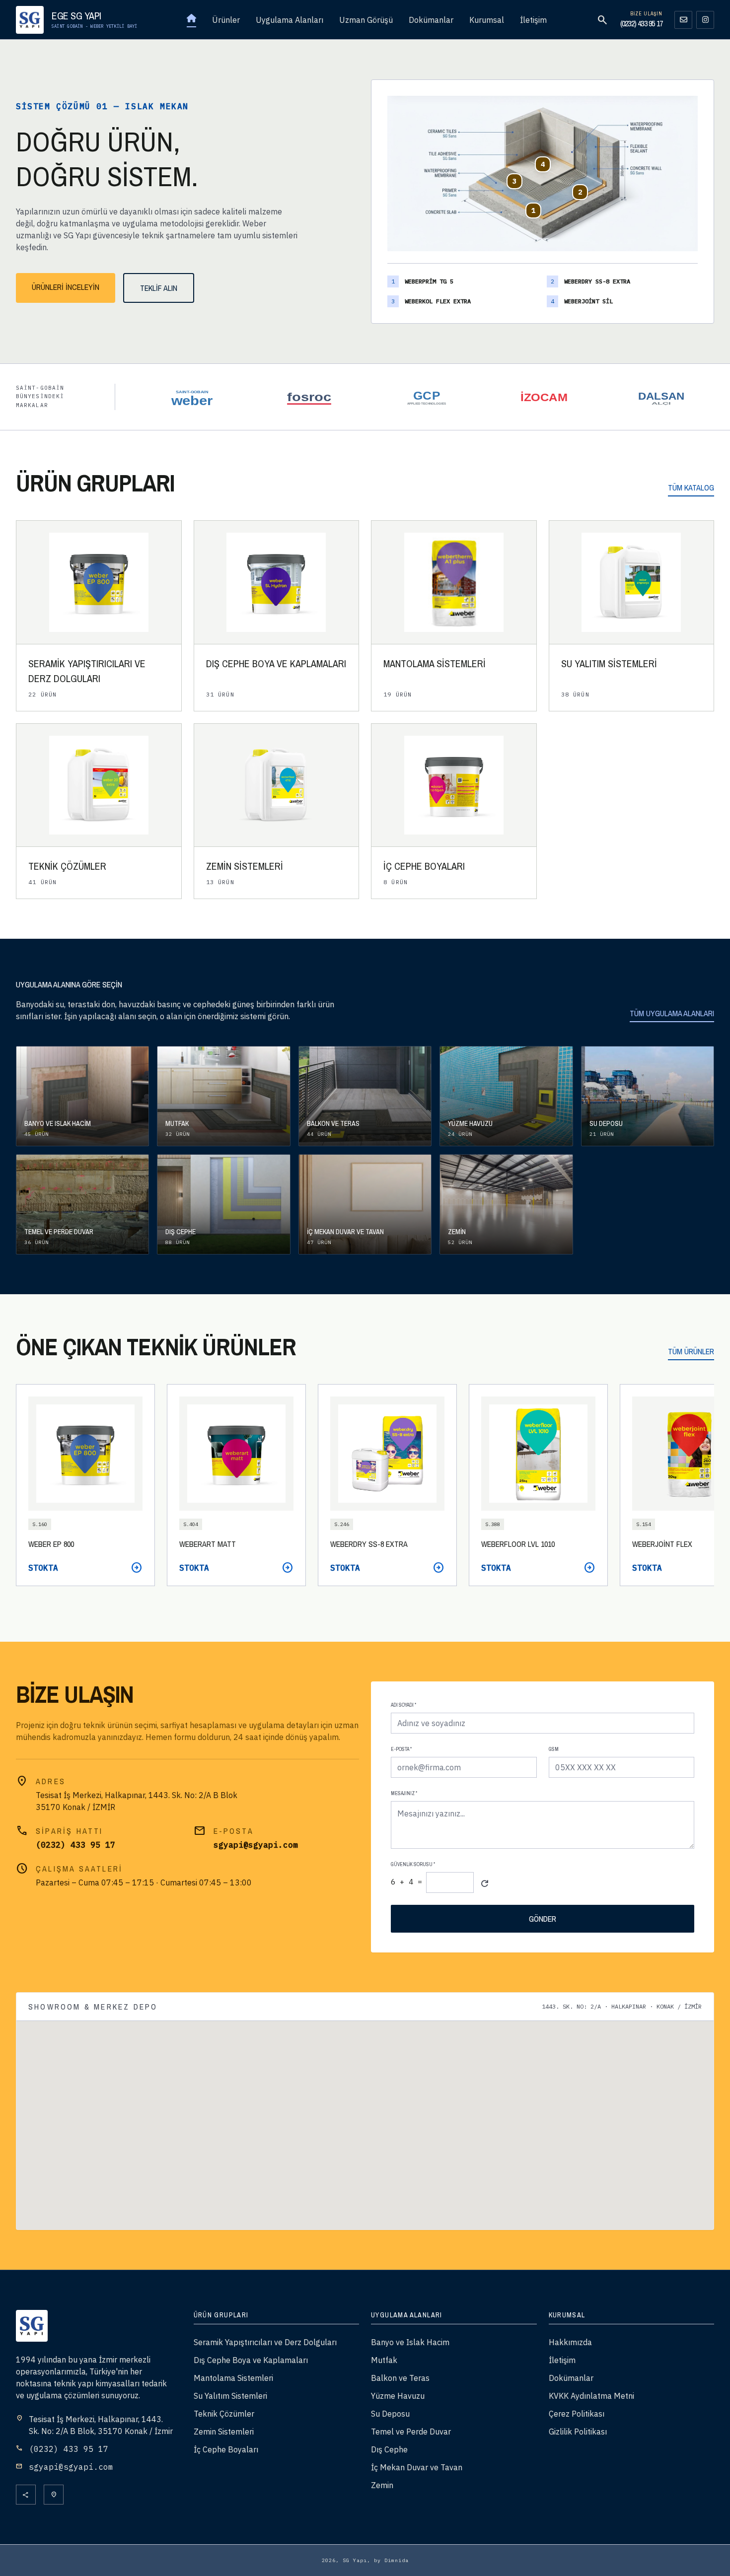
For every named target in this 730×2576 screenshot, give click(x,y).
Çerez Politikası (577, 2414)
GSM (554, 1749)
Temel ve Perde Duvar (411, 2432)
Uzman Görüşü (366, 20)
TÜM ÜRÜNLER (691, 1351)
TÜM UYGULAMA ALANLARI (672, 1013)
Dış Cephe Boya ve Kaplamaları (251, 2360)
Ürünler (226, 20)
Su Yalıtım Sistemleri (230, 2396)
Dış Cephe (389, 2449)
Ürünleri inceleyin (66, 287)
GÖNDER (543, 1919)
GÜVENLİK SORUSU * (413, 1864)
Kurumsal (487, 20)
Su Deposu (390, 2414)
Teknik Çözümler (224, 2414)
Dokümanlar (431, 20)
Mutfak (384, 2360)
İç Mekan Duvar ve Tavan (417, 2467)
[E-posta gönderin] (683, 20)
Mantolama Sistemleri (233, 2378)
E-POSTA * (401, 1749)
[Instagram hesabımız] (705, 20)
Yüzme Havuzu (398, 2396)
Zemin (382, 2485)
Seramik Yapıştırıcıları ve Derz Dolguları (265, 2342)
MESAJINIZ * (404, 1793)
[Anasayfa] (191, 20)
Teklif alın (159, 288)
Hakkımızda (570, 2342)
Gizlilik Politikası (578, 2432)
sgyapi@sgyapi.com (256, 1845)
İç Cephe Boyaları (226, 2449)
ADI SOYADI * (403, 1705)
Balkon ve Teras (400, 2378)
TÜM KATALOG (691, 487)
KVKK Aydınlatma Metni (591, 2396)
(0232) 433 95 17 (641, 23)
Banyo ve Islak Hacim (410, 2342)
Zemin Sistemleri (224, 2432)
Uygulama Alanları (290, 20)
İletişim (533, 20)
